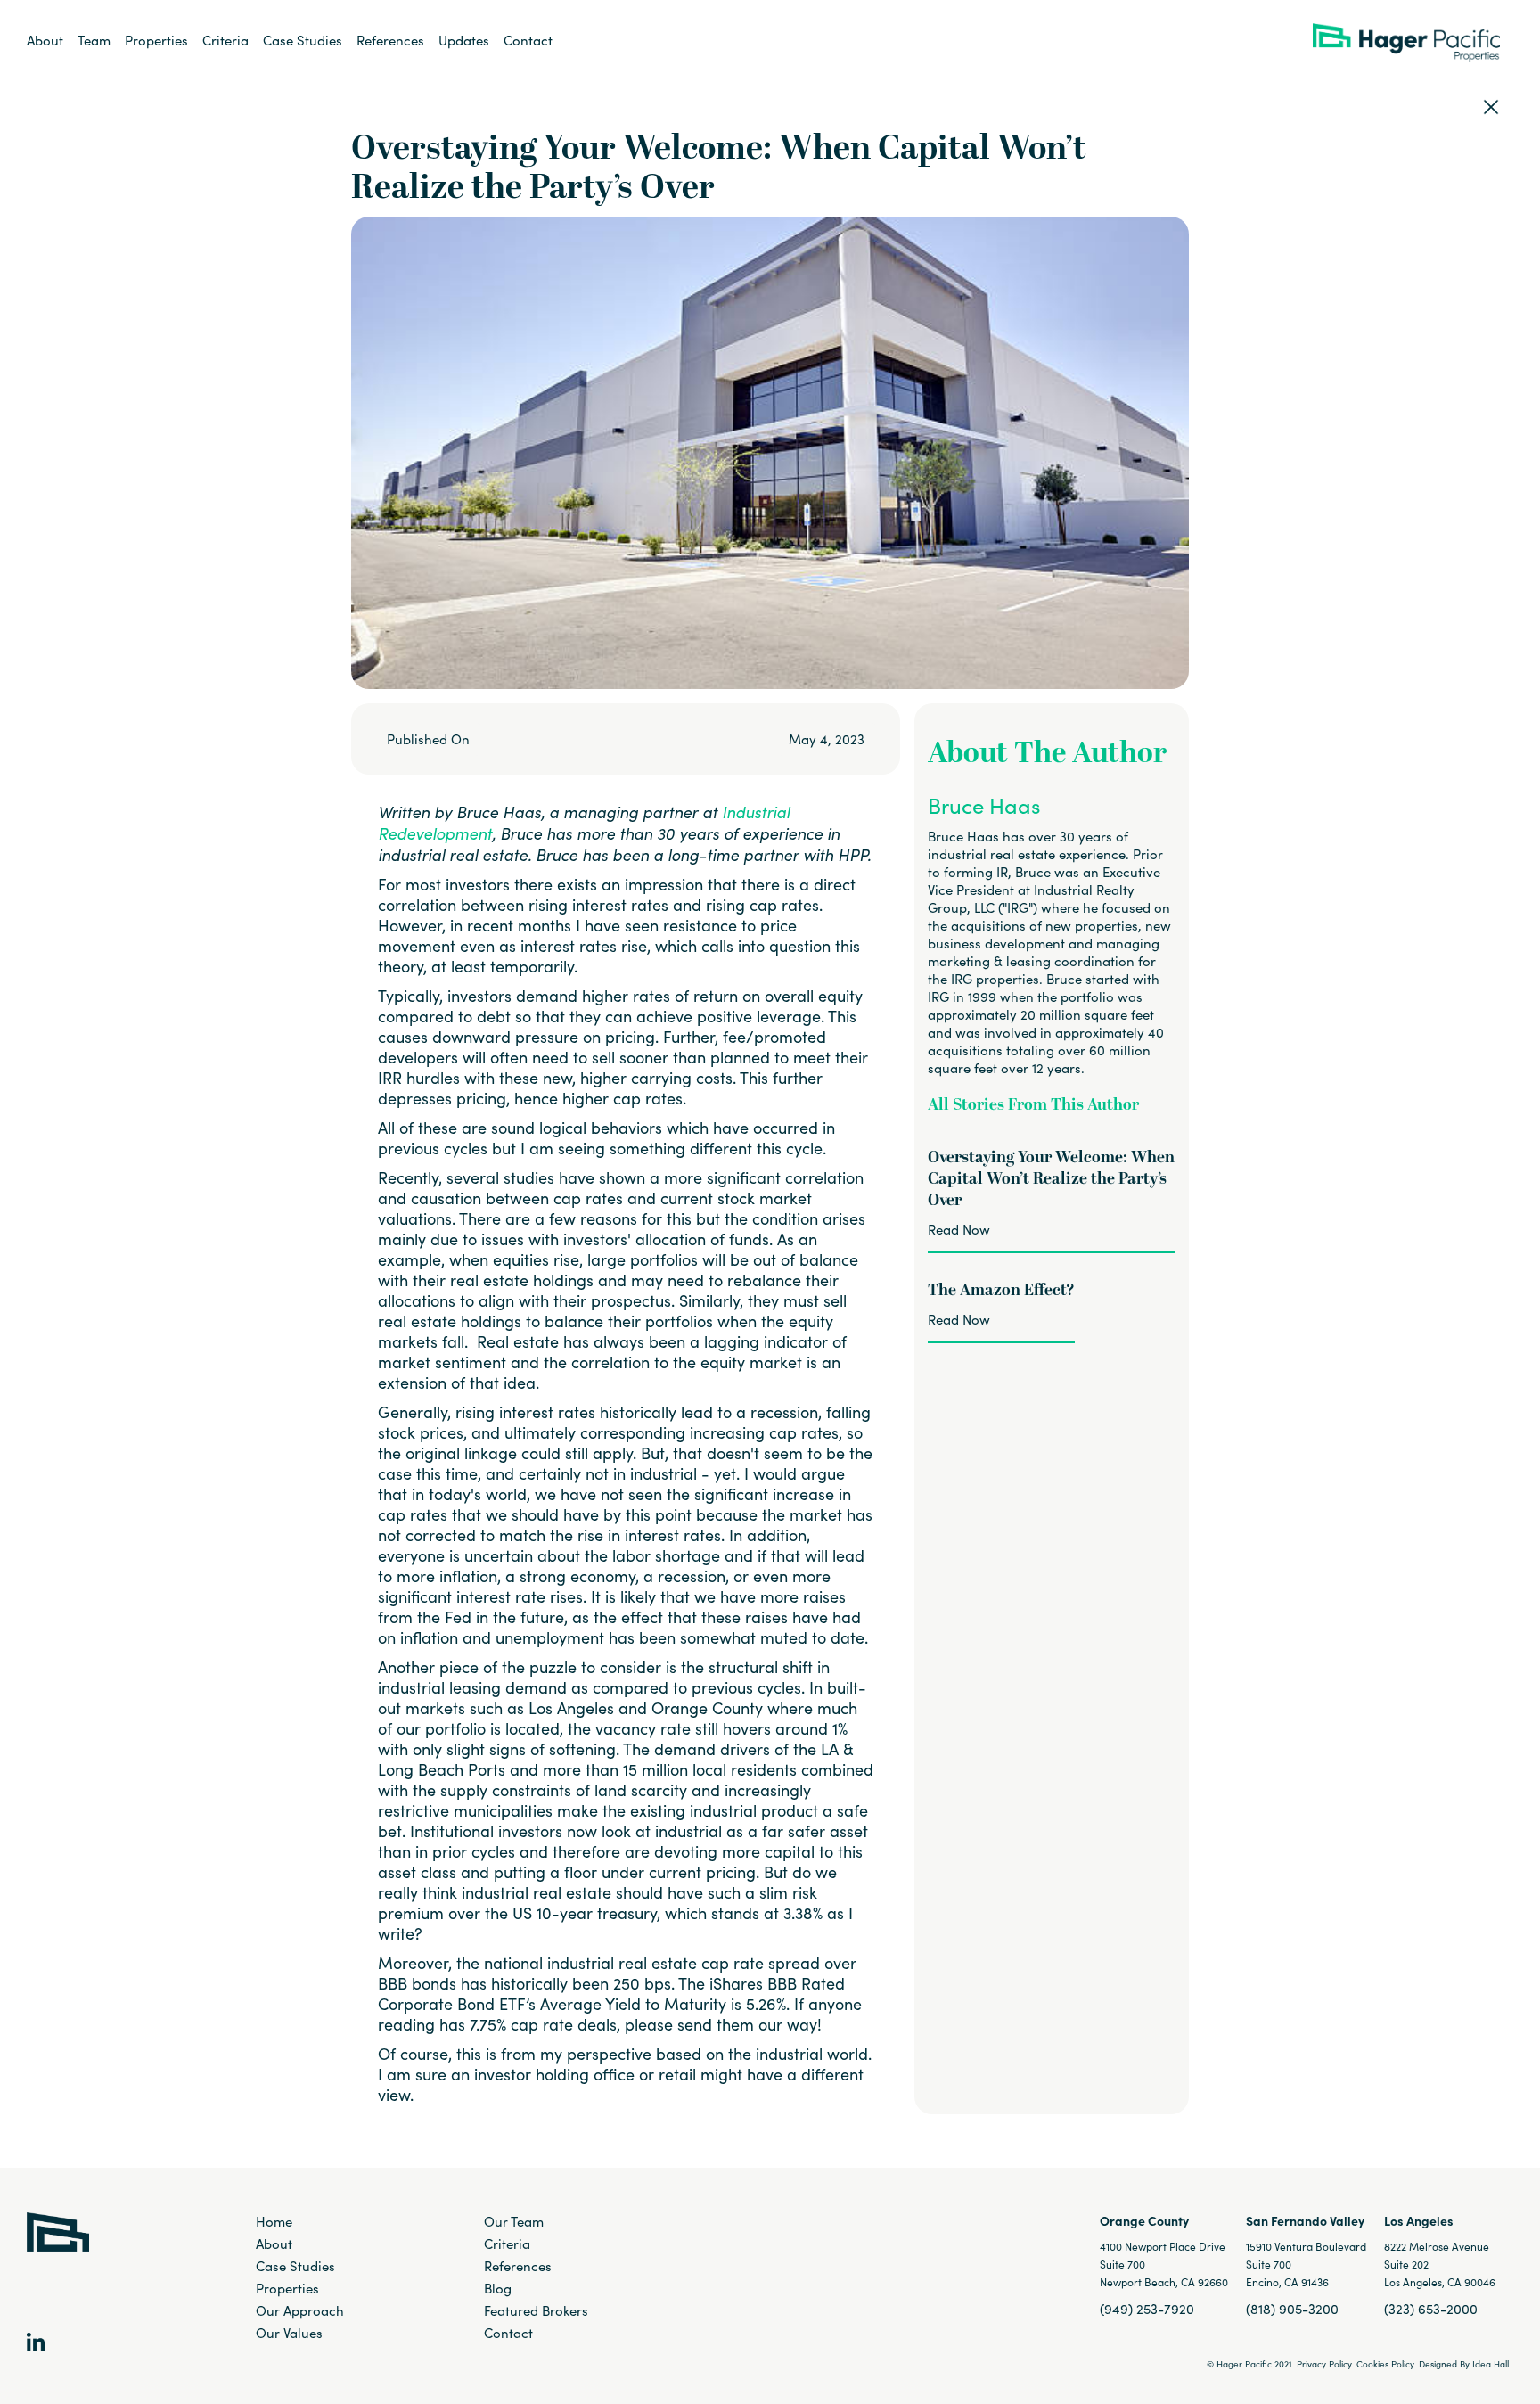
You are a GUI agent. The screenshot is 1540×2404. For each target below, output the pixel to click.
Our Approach (300, 2310)
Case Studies (303, 40)
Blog (498, 2288)
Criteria (225, 40)
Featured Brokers (536, 2310)
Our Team (514, 2221)
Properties (156, 40)
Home (274, 2221)
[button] (464, 40)
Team (94, 40)
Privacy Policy (1324, 2364)
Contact (528, 40)
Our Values (289, 2333)
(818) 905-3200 (1292, 2309)
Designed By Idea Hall (1464, 2364)
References (390, 40)
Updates (464, 40)
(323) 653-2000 (1431, 2309)
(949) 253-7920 (1147, 2309)
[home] (1413, 42)
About (45, 40)
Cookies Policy (1385, 2364)
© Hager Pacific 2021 (1249, 2364)
